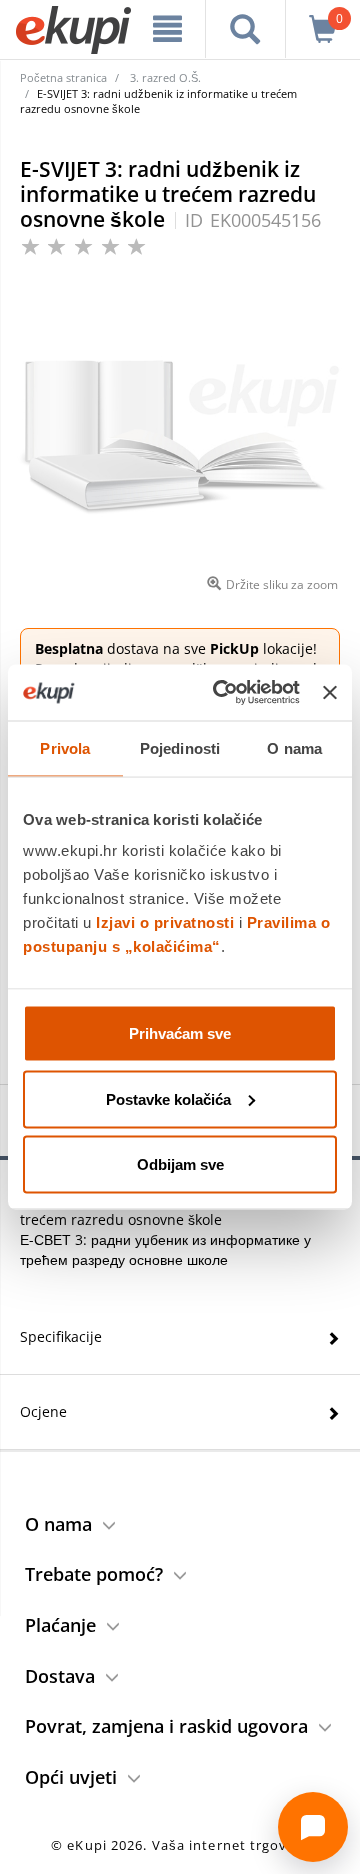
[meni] (167, 29)
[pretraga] (245, 29)
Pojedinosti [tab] (180, 747)
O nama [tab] (294, 747)
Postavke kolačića (168, 1098)
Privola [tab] (65, 747)
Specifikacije (61, 1336)
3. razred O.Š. (165, 77)
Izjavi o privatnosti (165, 922)
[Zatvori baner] (330, 692)
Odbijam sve (180, 1164)
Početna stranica (63, 77)
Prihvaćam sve (180, 1033)
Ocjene (43, 1411)
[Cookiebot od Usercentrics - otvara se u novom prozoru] (222, 693)
